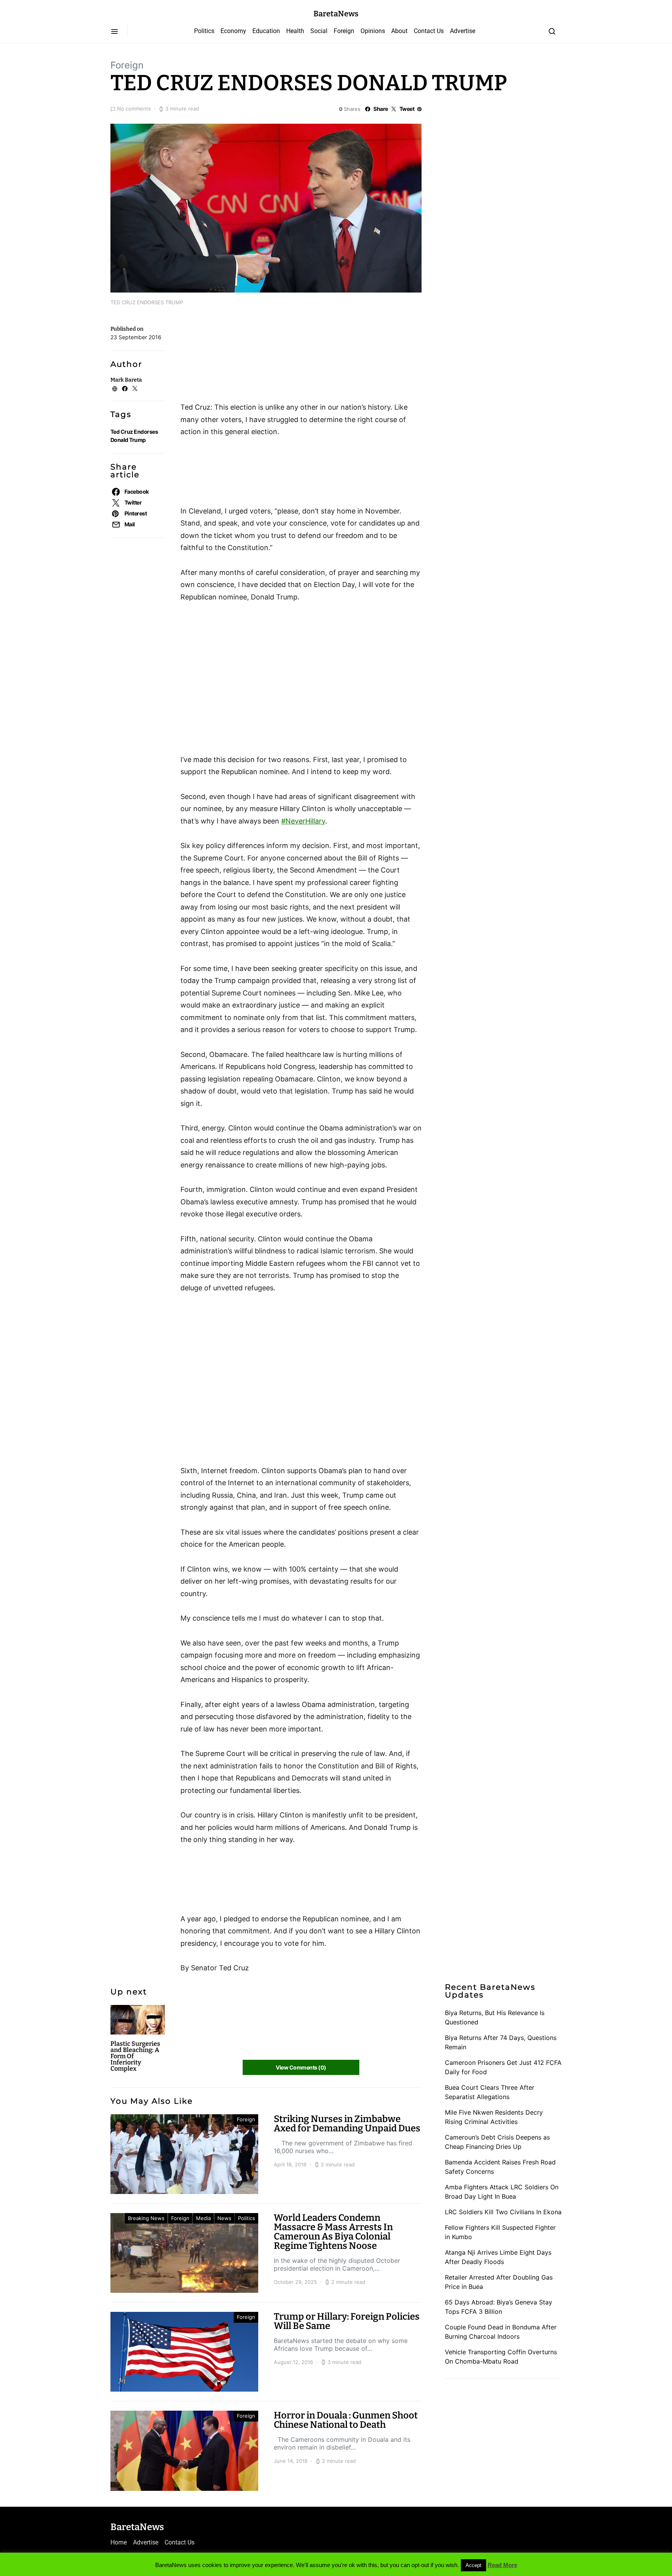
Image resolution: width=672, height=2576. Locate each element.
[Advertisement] (243, 357)
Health (295, 31)
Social (319, 31)
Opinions (373, 31)
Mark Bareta (126, 380)
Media (203, 2218)
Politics (204, 31)
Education (266, 31)
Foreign (344, 31)
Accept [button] (473, 2565)
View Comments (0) (301, 2067)
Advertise (463, 31)
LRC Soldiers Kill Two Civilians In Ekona (503, 2212)
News (224, 2218)
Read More (502, 2565)
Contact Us (429, 31)
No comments (134, 109)
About (399, 31)
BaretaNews (336, 14)
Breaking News (146, 2218)
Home (119, 2542)
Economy (233, 31)
